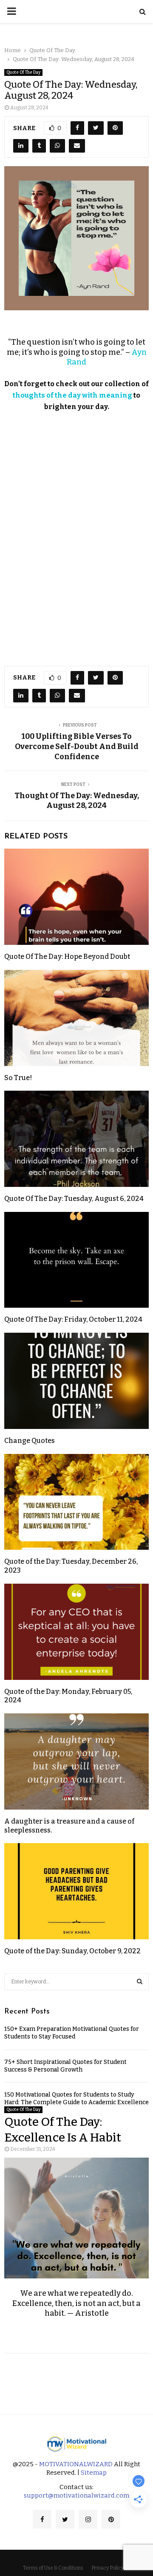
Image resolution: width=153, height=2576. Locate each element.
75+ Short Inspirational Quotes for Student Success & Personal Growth (65, 2066)
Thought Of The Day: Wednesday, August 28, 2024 (77, 801)
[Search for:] (76, 1981)
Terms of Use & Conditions (53, 2568)
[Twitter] (65, 2519)
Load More (76, 2377)
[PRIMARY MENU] (11, 11)
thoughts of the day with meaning (72, 395)
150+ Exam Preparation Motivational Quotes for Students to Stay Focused (72, 2033)
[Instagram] (88, 2519)
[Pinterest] (111, 2519)
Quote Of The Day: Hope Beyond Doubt (67, 957)
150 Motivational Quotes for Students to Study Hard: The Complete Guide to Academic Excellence (76, 2098)
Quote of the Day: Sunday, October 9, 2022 (72, 1951)
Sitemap (94, 2473)
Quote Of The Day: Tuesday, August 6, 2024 (74, 1199)
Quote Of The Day (23, 72)
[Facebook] (42, 2519)
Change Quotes (30, 1441)
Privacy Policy (108, 2568)
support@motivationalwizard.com (76, 2495)
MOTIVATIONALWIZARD (76, 2464)
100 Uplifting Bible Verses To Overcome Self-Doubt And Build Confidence (77, 746)
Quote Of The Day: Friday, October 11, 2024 (73, 1319)
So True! (18, 1078)
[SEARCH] (140, 1982)
